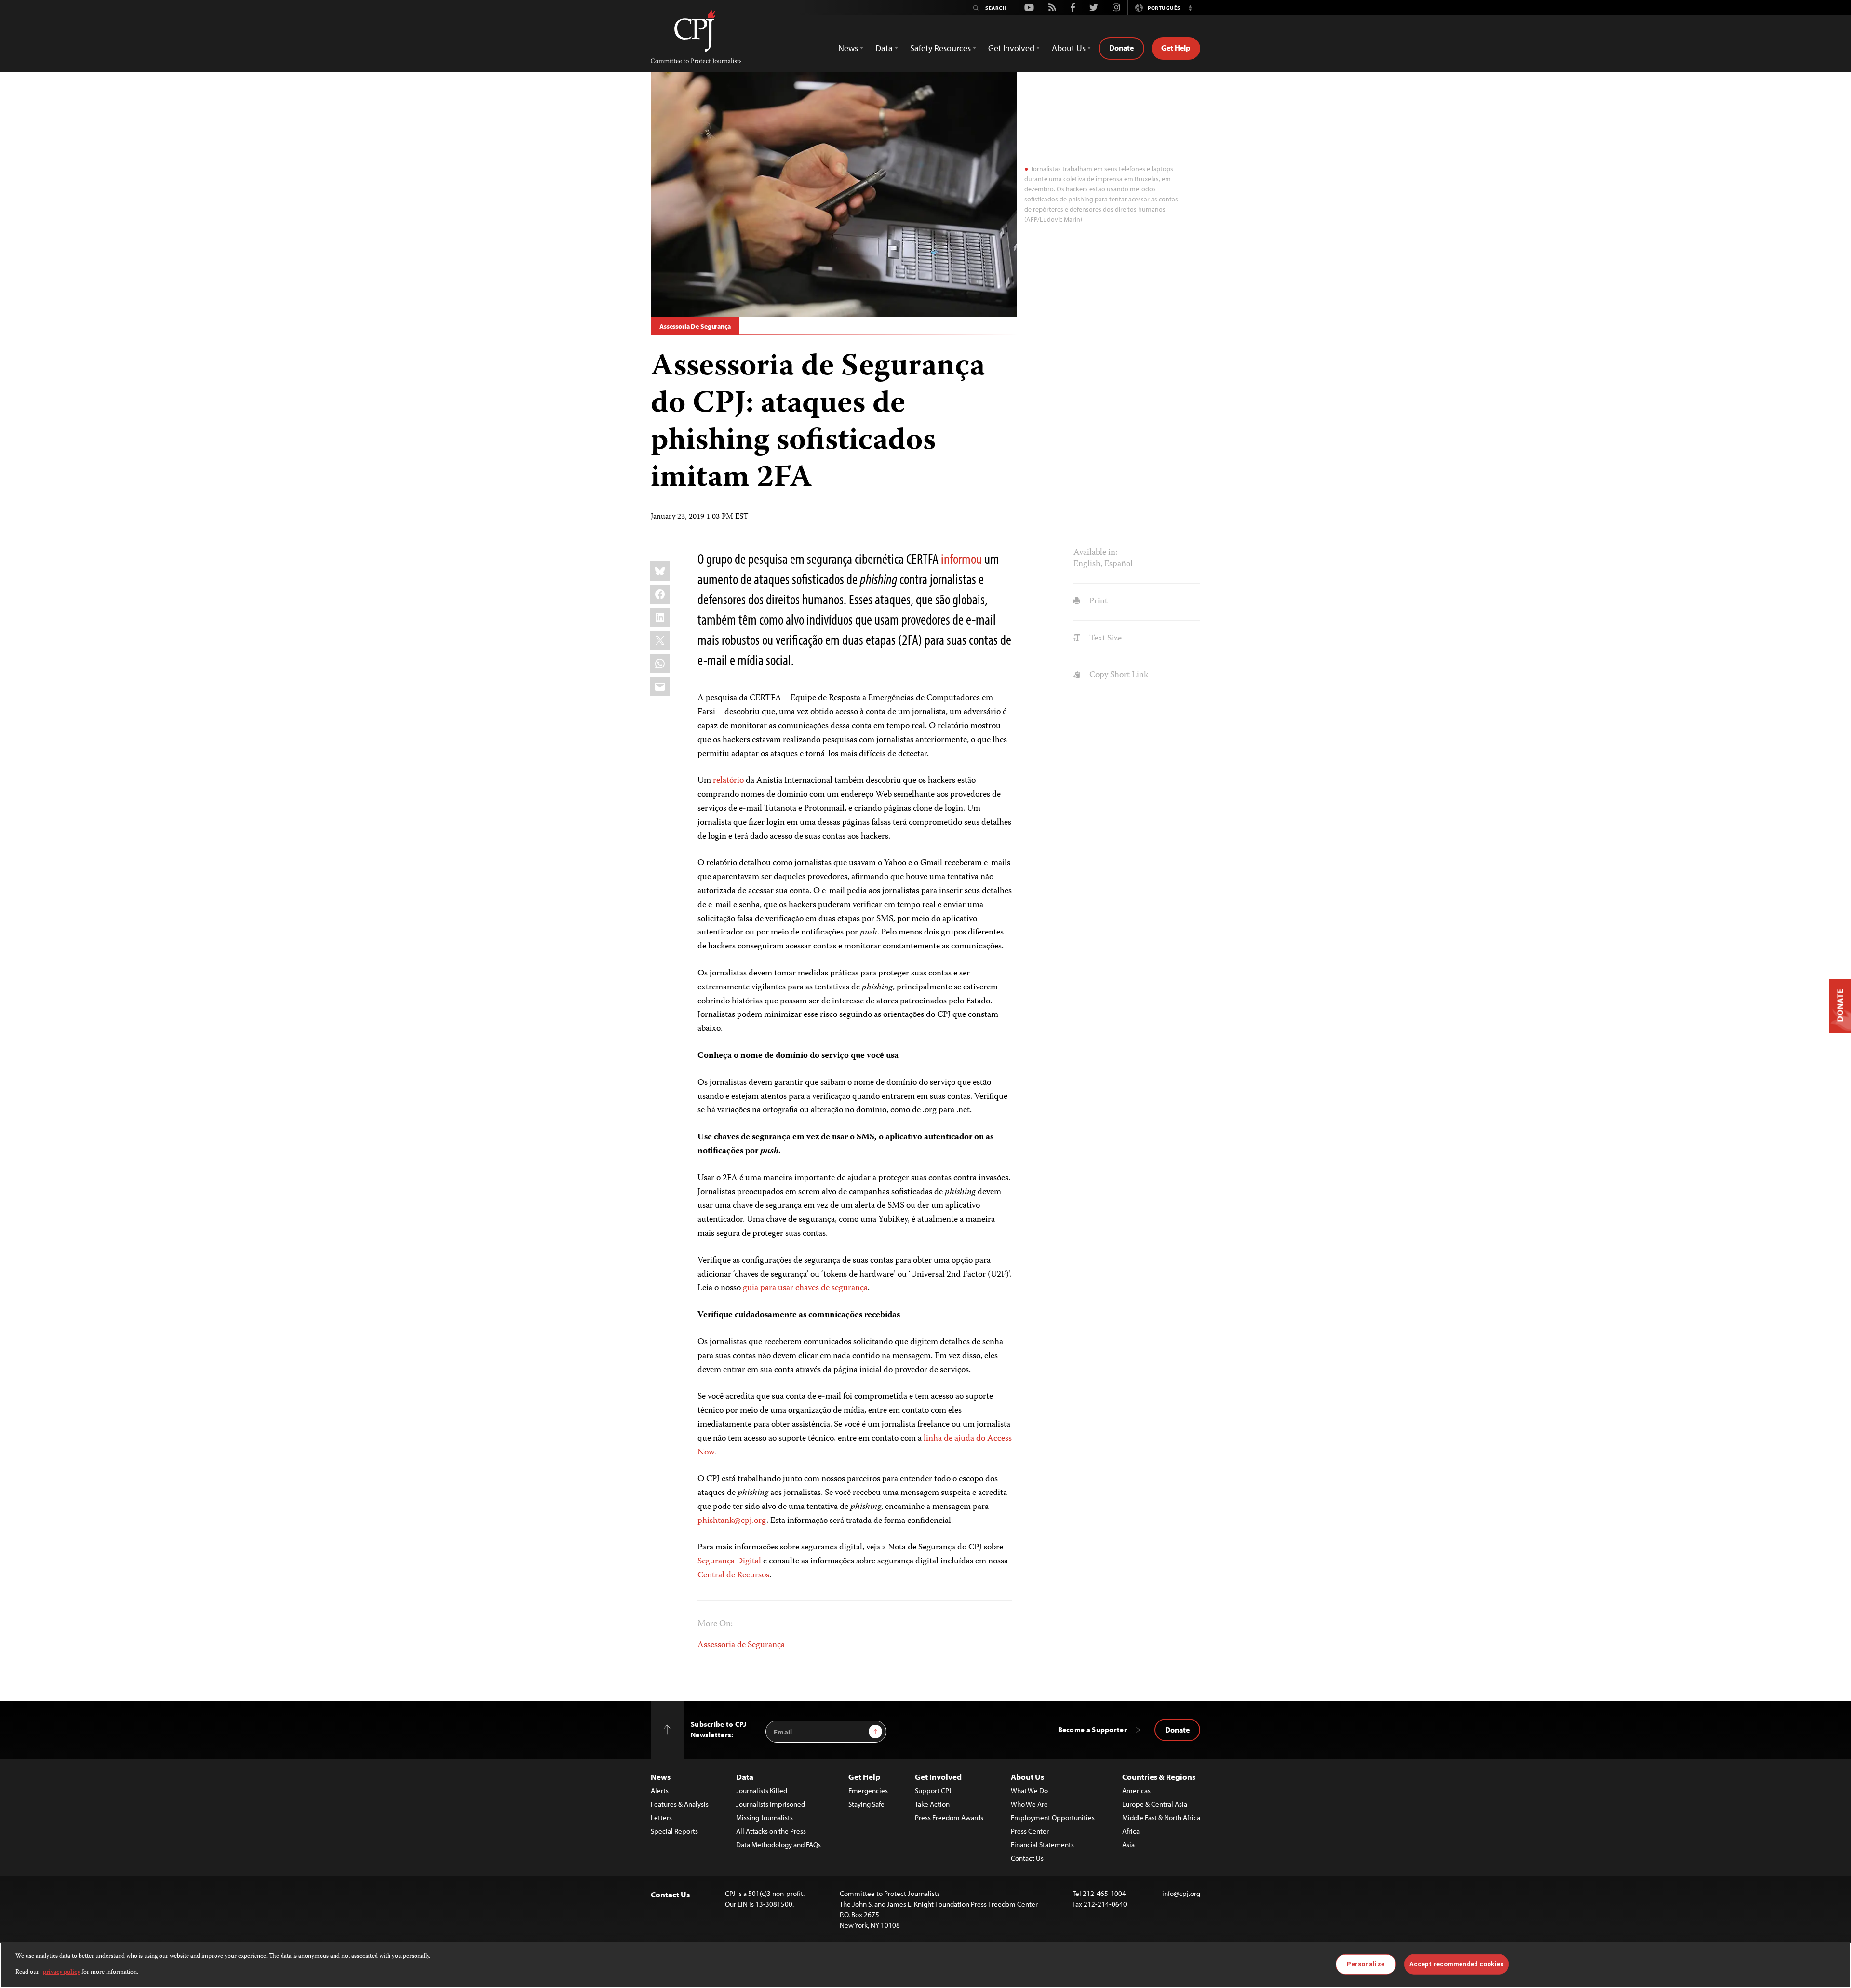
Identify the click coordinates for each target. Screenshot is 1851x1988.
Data (745, 1777)
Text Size (1104, 639)
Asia (1128, 1845)
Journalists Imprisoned (771, 1804)
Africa (1131, 1831)
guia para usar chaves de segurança (805, 1288)
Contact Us (1027, 1858)
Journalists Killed (762, 1791)
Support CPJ (933, 1791)
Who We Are (1029, 1804)
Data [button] (884, 48)
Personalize (1365, 1964)
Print (1097, 601)
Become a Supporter (1093, 1729)
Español (1119, 564)
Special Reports (674, 1831)
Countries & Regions (1159, 1777)
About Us (1027, 1777)
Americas (1136, 1791)
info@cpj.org (1181, 1893)
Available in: (1095, 553)
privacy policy (61, 1972)
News (661, 1777)
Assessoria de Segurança (741, 1645)
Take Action (932, 1804)
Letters (661, 1818)
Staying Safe (866, 1804)
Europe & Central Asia (1155, 1804)
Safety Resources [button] (940, 48)
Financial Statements (1042, 1845)
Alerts (660, 1791)
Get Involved (938, 1777)
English (1087, 564)
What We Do (1029, 1791)
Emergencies (868, 1791)
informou (961, 559)
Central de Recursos (733, 1575)
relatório (728, 781)
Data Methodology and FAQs (778, 1845)
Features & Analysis (680, 1804)
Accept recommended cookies (1456, 1964)
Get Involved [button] (1011, 48)
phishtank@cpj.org (732, 1521)
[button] (1190, 8)
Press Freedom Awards (949, 1818)
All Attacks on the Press (771, 1831)
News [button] (848, 48)
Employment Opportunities (1053, 1818)
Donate (1121, 48)
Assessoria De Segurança (695, 326)
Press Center (1030, 1831)
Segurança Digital (729, 1561)
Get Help (1176, 48)
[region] (925, 1965)
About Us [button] (1069, 48)
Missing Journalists (765, 1818)
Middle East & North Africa (1161, 1818)
